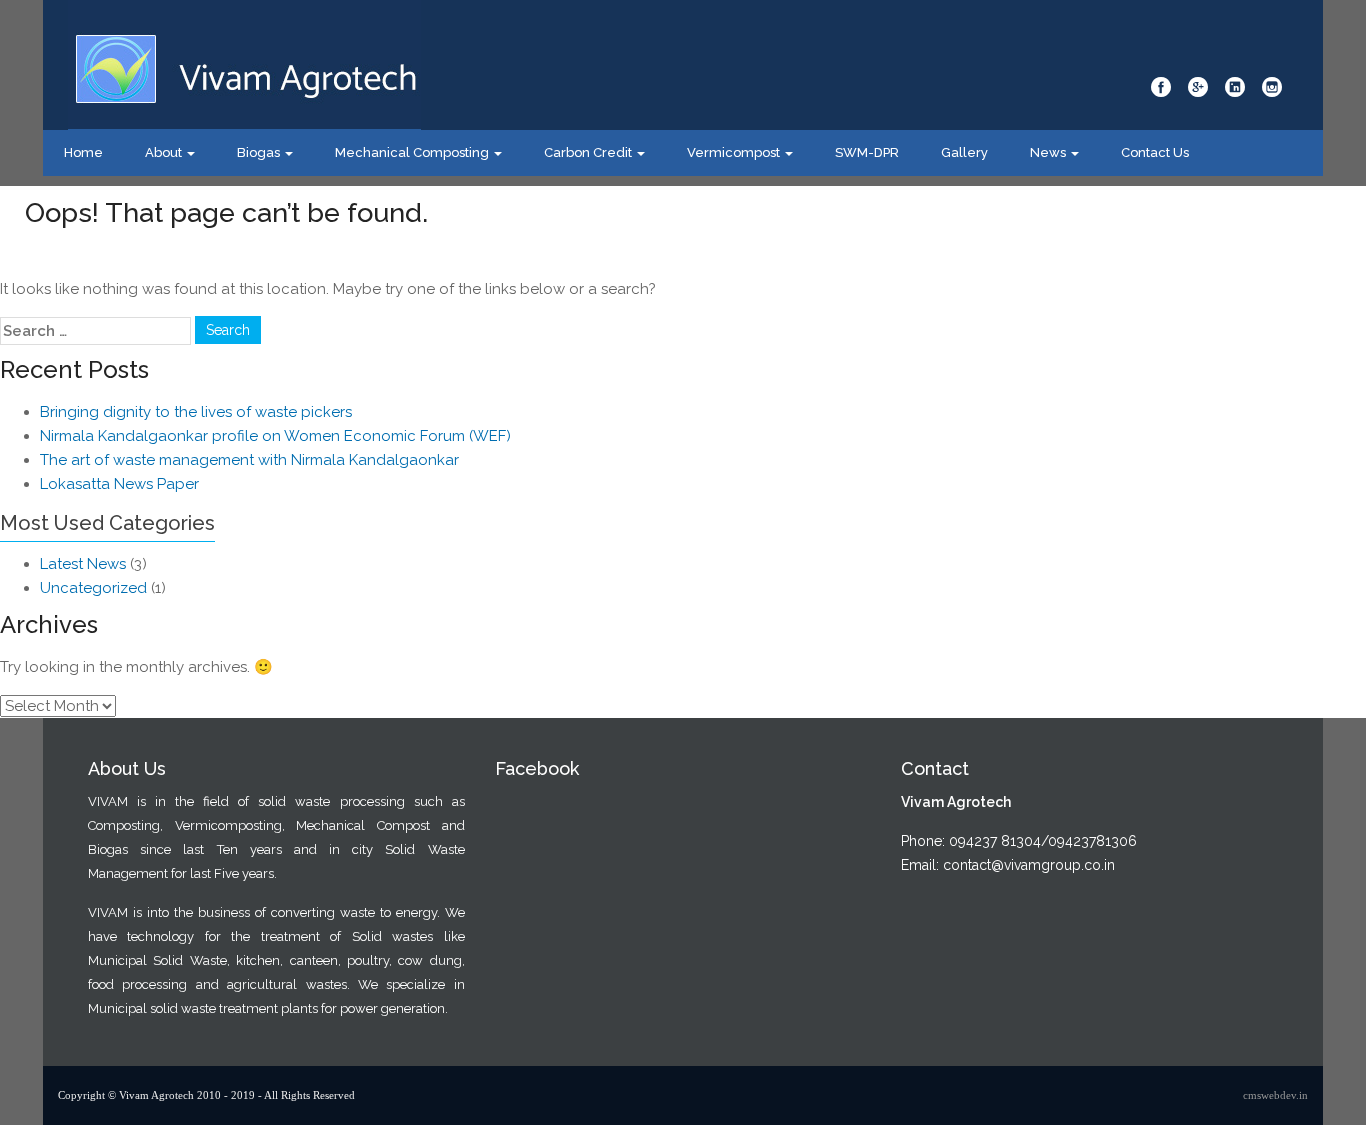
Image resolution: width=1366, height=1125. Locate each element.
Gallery (964, 152)
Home (83, 152)
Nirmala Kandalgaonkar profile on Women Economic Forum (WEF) (275, 436)
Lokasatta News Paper (119, 484)
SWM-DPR (867, 152)
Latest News (83, 564)
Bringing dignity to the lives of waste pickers (196, 412)
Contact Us (1155, 152)
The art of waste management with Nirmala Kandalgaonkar (249, 460)
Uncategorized (93, 588)
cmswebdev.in (1275, 1095)
